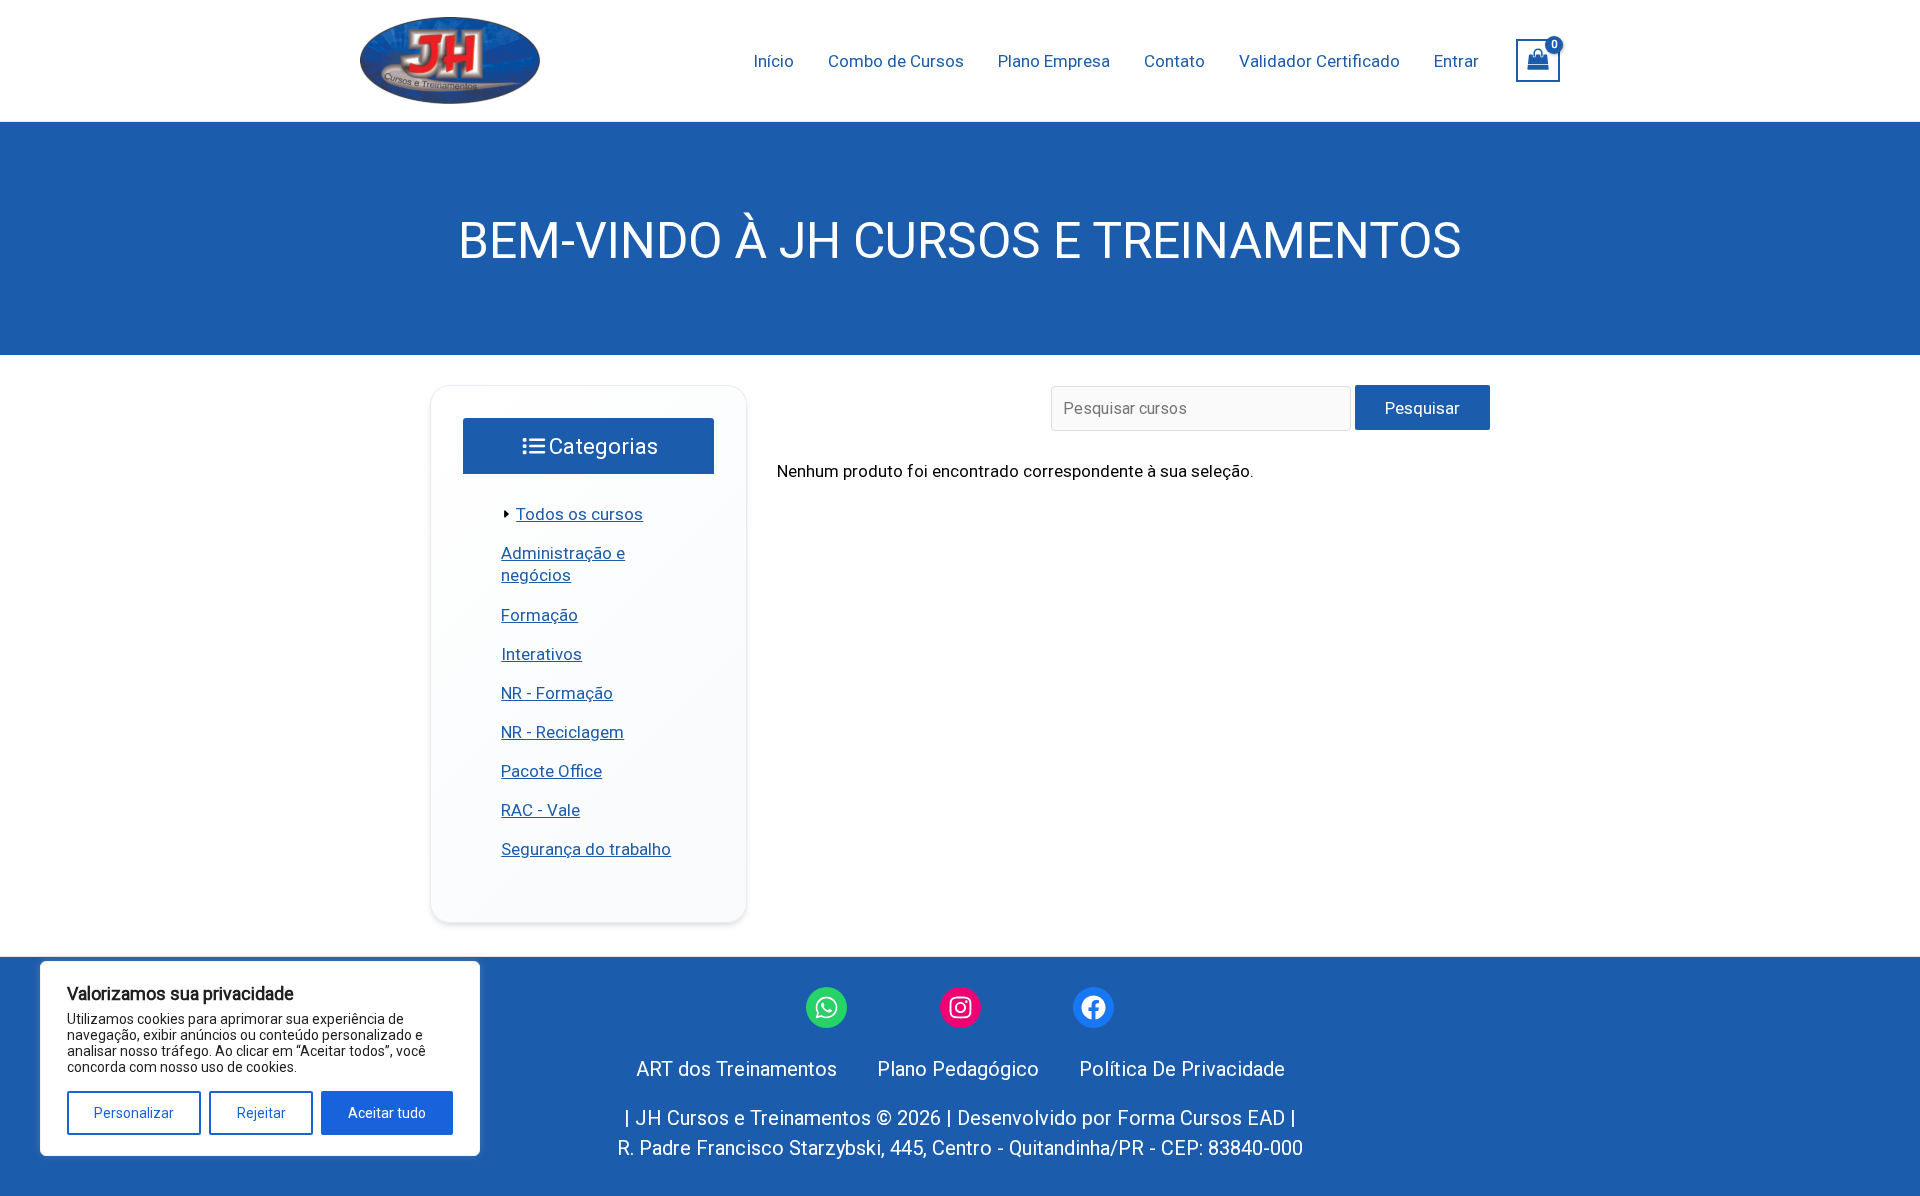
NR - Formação (557, 693)
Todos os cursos (579, 514)
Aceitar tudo (387, 1113)
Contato (1174, 61)
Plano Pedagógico (958, 1069)
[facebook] (1093, 1007)
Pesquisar (1422, 408)
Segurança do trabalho (586, 849)
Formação (539, 615)
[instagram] (960, 1007)
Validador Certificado (1319, 61)
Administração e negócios (563, 564)
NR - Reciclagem (562, 732)
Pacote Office (551, 771)
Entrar (1456, 61)
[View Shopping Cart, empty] (1538, 60)
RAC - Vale (540, 810)
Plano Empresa (1054, 61)
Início (773, 61)
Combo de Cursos (896, 61)
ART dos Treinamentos (736, 1069)
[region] (260, 1058)
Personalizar (134, 1113)
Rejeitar (261, 1113)
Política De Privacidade (1182, 1069)
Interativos (541, 654)
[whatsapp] (826, 1007)
